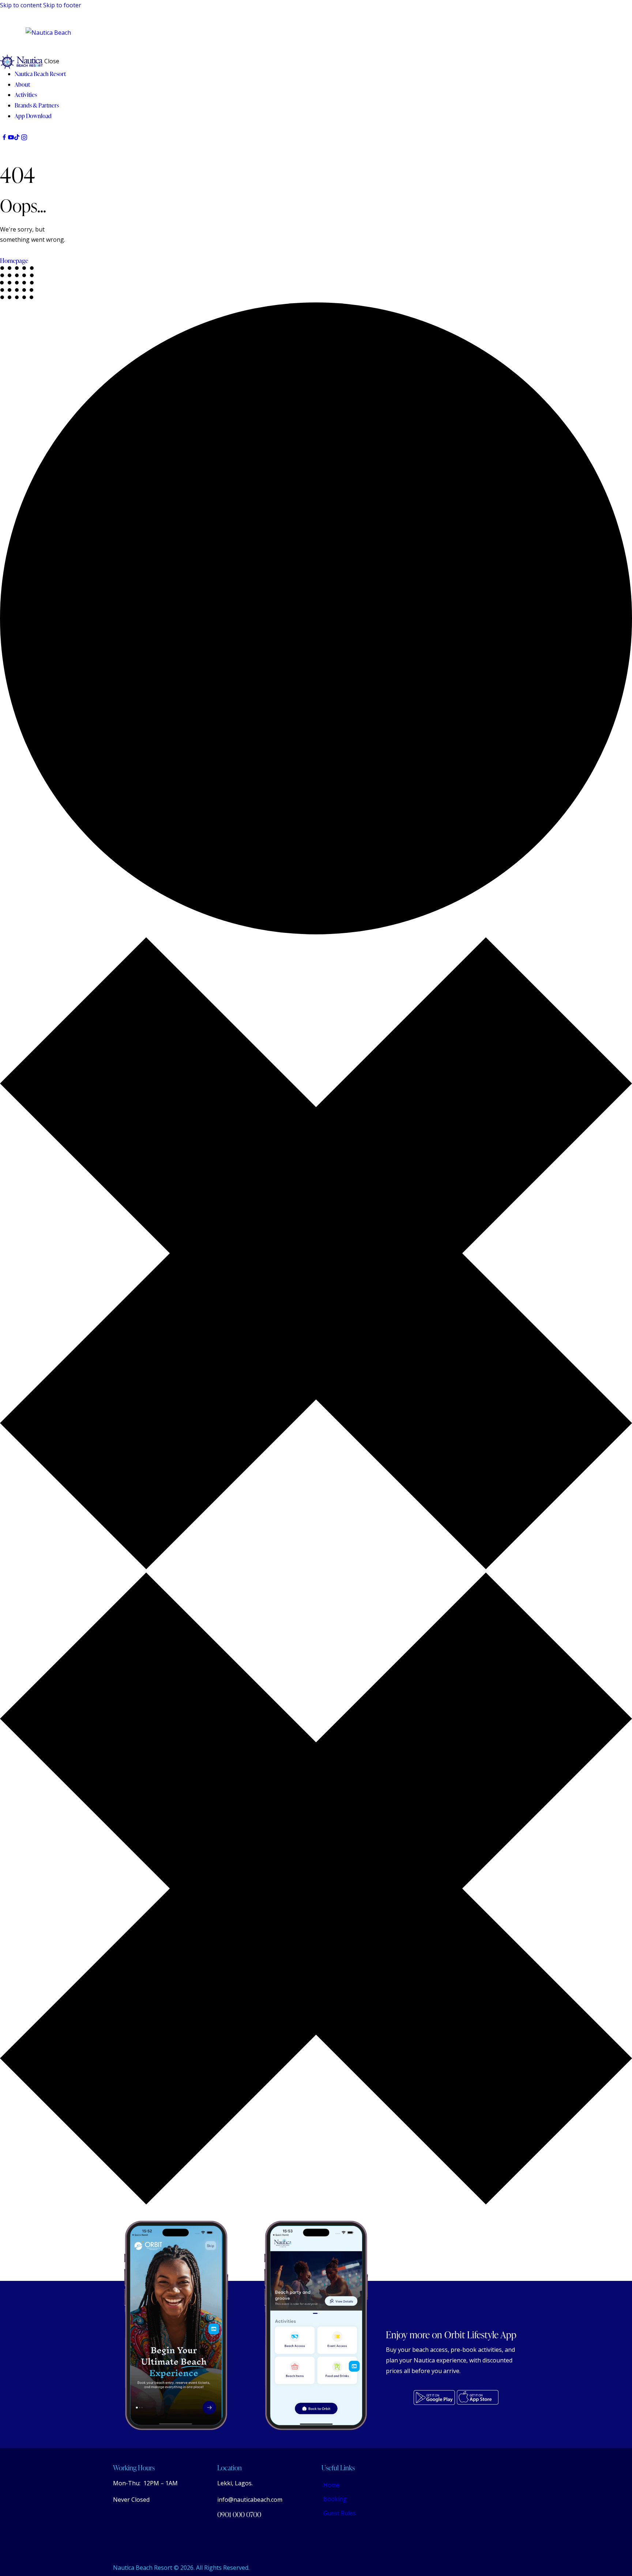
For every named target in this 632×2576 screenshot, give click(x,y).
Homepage (14, 261)
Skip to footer (62, 5)
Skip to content (21, 5)
